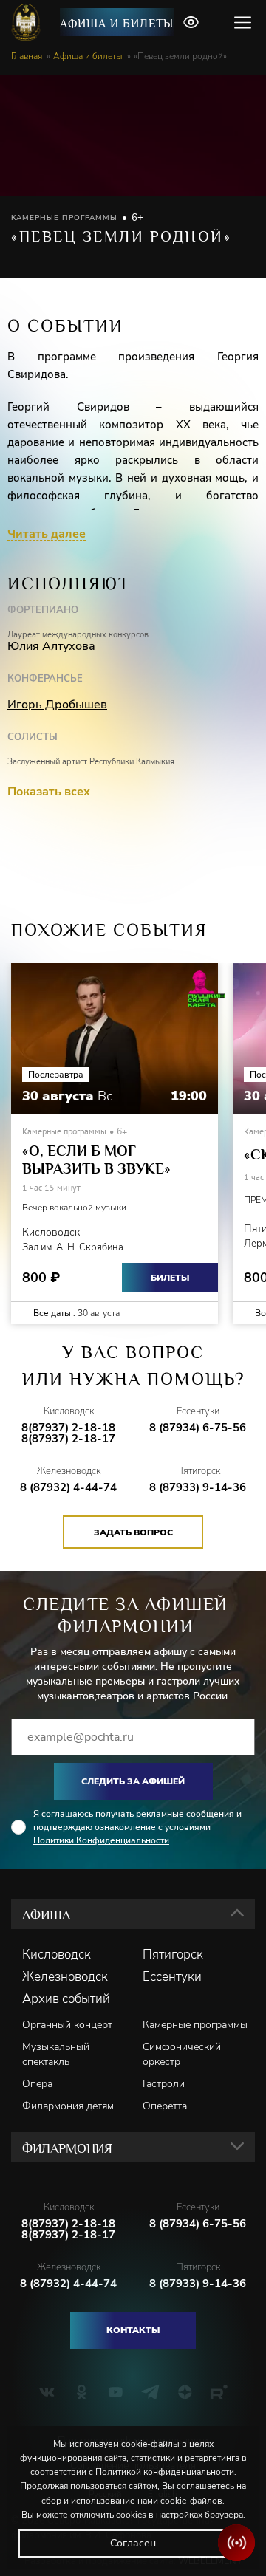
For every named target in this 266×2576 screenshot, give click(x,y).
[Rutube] (219, 2392)
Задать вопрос (133, 1532)
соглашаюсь (67, 1814)
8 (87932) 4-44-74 (68, 1488)
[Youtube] (116, 2392)
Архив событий (66, 1999)
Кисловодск (57, 1955)
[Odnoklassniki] (82, 2392)
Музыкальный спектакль (56, 2054)
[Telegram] (150, 2392)
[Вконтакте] (47, 2392)
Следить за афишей (133, 1781)
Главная (27, 56)
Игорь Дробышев (57, 705)
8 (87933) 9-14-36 (198, 1488)
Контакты (133, 2330)
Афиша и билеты (117, 24)
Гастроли (164, 2084)
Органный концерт (67, 2025)
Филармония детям (68, 2106)
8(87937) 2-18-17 (68, 1439)
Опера (37, 2084)
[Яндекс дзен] (185, 2392)
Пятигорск (173, 1955)
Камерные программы (195, 2025)
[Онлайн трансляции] (236, 2543)
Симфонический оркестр (182, 2054)
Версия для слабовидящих (191, 22)
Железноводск (65, 1977)
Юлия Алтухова (51, 646)
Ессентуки (172, 1977)
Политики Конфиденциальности (101, 1840)
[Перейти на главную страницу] (28, 22)
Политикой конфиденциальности (165, 2472)
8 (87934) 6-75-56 (198, 1428)
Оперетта (165, 2106)
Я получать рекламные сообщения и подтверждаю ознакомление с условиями (137, 1827)
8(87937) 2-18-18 (68, 1428)
